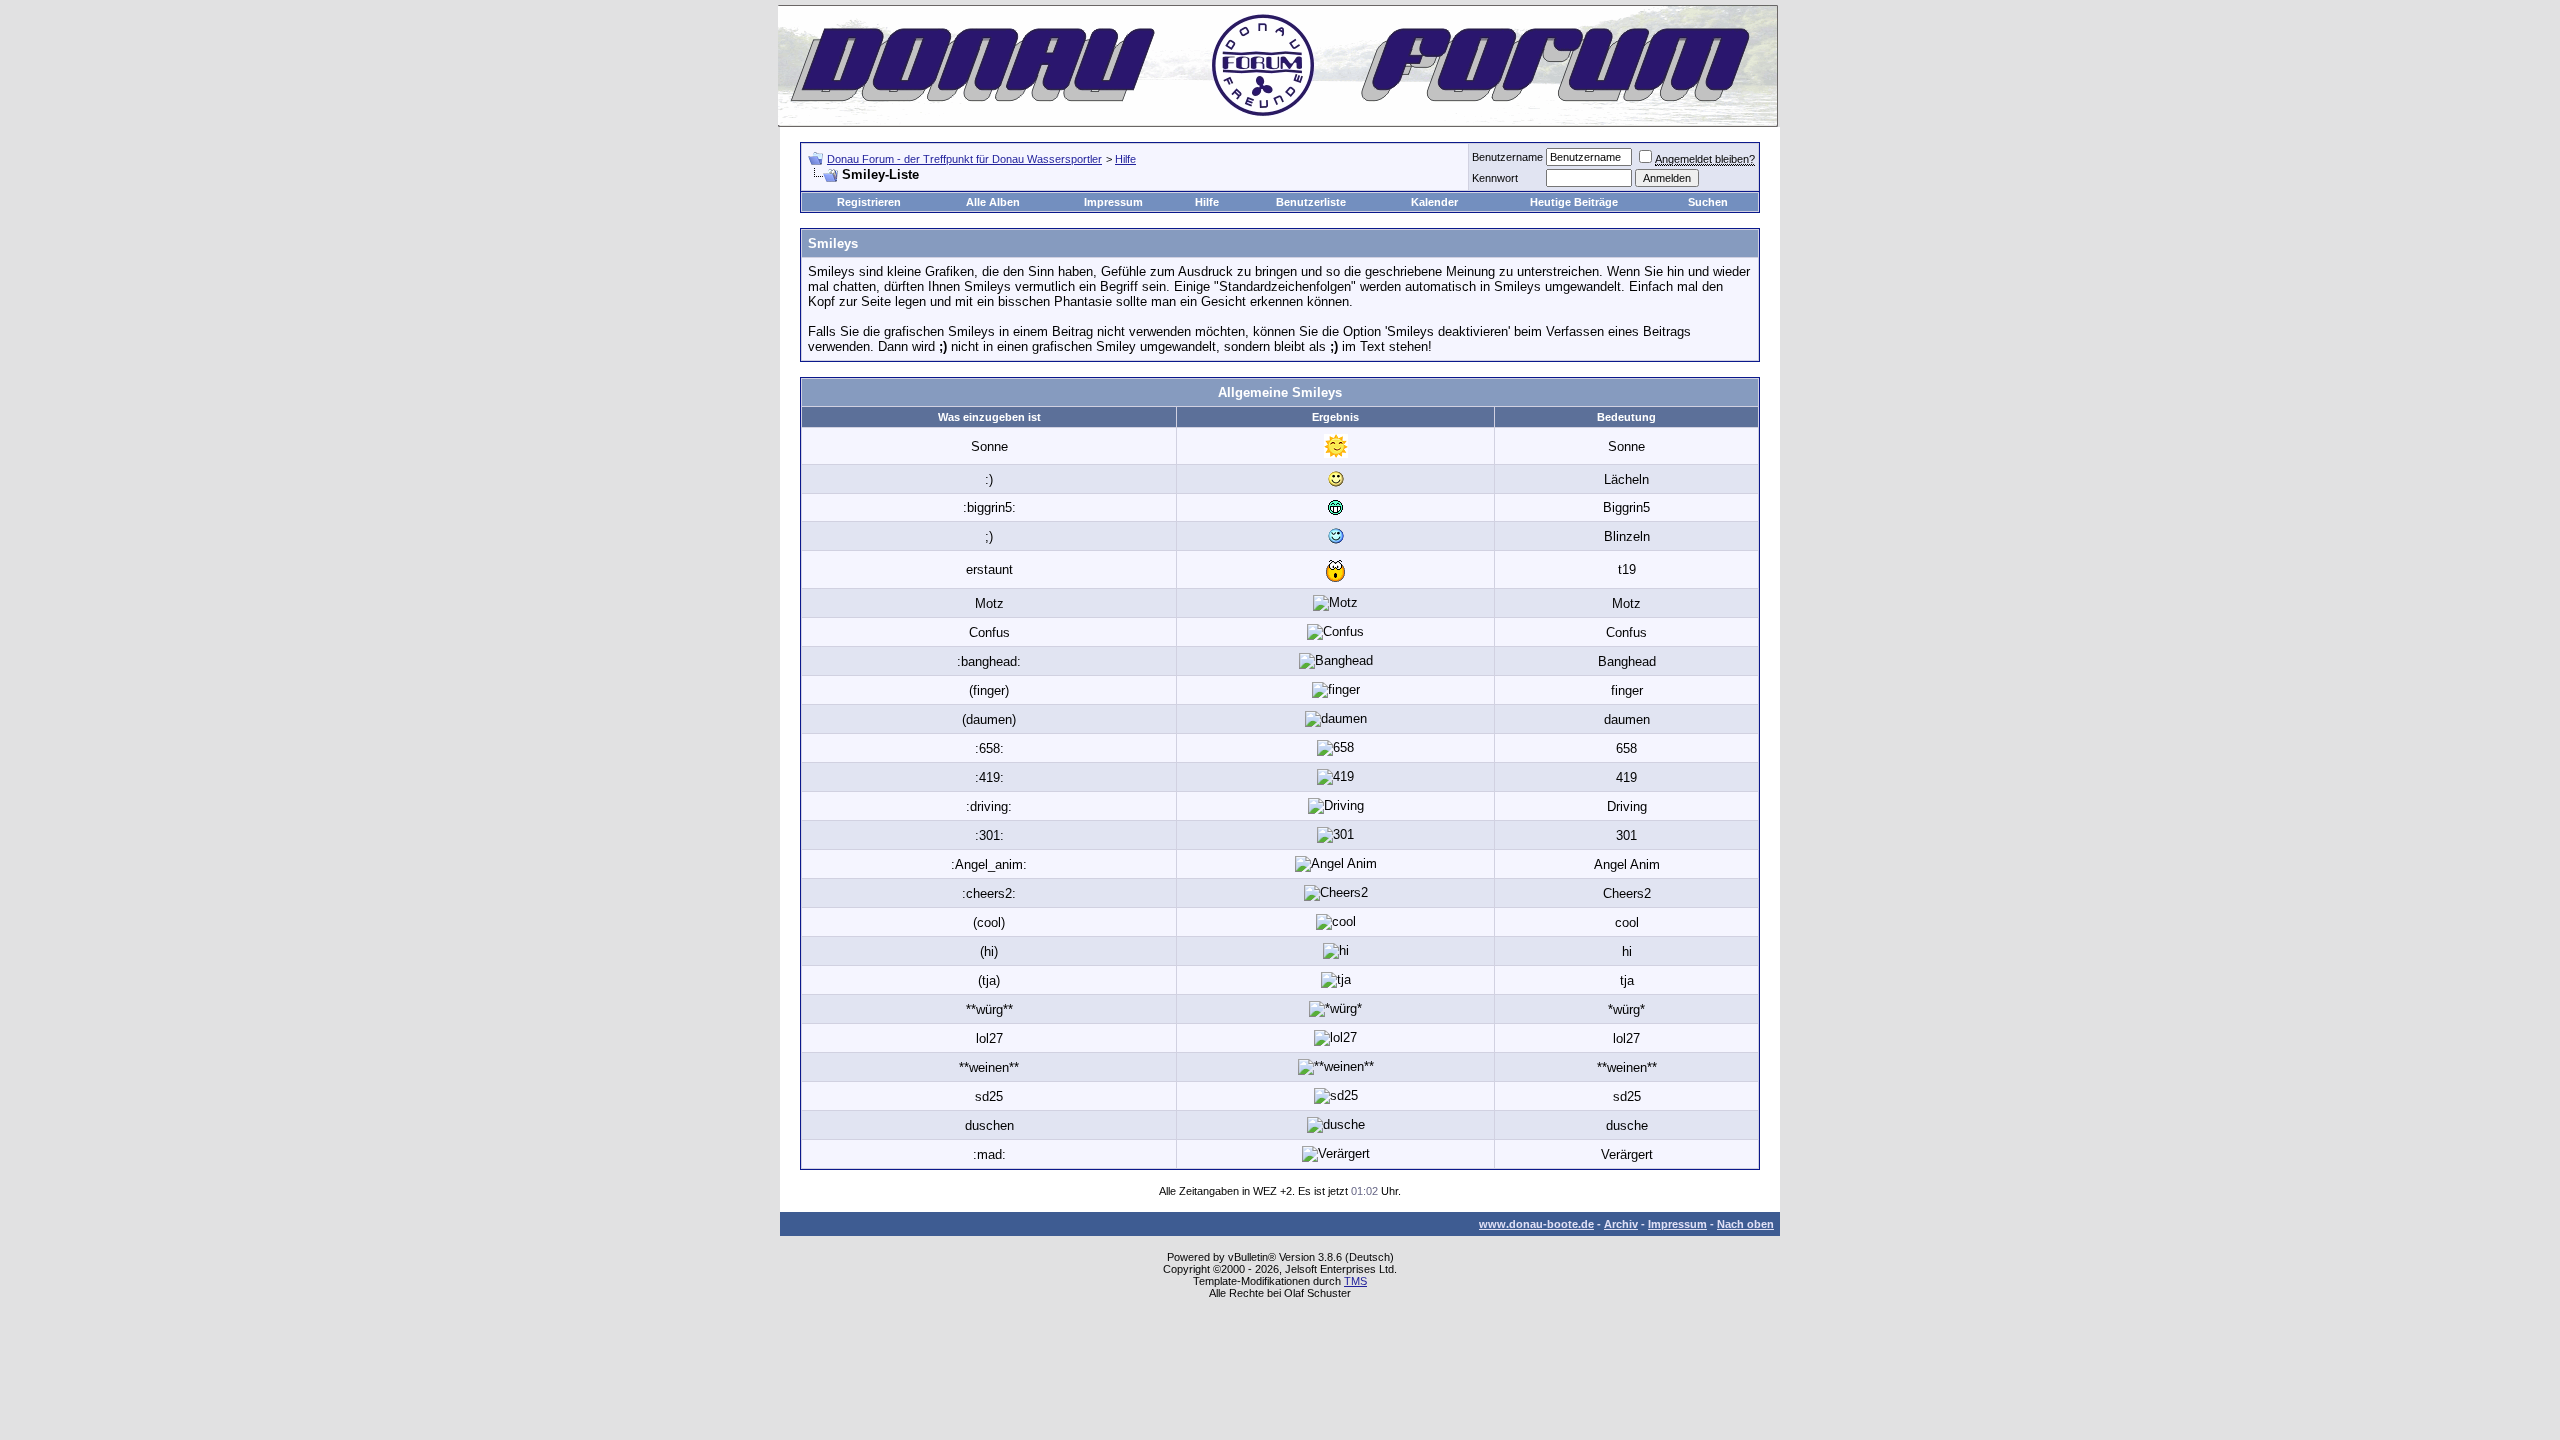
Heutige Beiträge (1574, 202)
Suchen (1708, 202)
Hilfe (1125, 159)
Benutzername (1507, 157)
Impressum (1113, 202)
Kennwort (1495, 178)
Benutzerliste (1311, 202)
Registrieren (869, 202)
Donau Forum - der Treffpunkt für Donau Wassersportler (964, 159)
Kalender (1434, 202)
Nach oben (1745, 1224)
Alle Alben (993, 202)
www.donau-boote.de (1536, 1224)
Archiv (1621, 1224)
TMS (1355, 1281)
